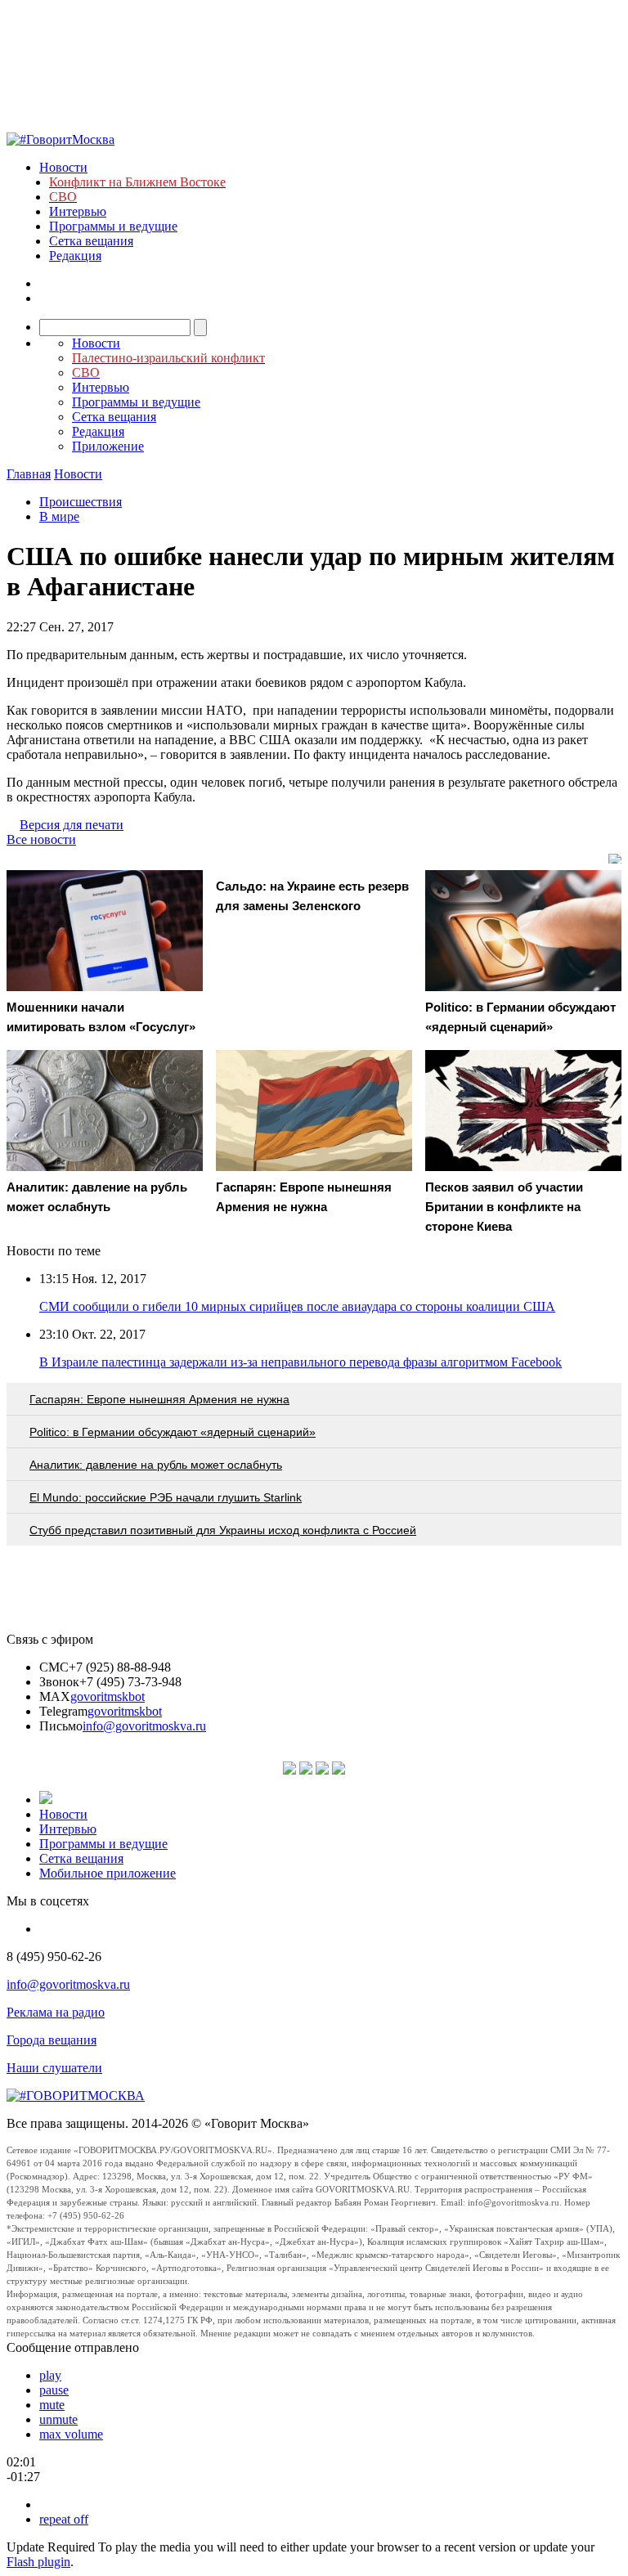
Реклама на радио (56, 2012)
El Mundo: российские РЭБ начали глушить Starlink (166, 1497)
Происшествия (81, 502)
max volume (71, 2434)
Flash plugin (38, 2562)
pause (54, 2390)
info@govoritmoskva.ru (144, 1726)
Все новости (41, 839)
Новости (63, 167)
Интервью (78, 211)
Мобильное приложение (108, 1873)
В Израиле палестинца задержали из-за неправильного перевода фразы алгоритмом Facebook (301, 1362)
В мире (59, 516)
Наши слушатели (54, 2068)
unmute (58, 2419)
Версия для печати (72, 825)
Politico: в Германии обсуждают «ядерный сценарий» (173, 1432)
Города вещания (52, 2040)
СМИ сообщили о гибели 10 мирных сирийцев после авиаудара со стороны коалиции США (297, 1306)
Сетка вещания (91, 241)
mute (52, 2405)
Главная (29, 474)
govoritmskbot (108, 1696)
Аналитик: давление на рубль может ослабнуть (156, 1465)
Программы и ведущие (113, 226)
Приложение (108, 446)
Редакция (75, 256)
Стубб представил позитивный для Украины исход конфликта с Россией (223, 1530)
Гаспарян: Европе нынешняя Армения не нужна (159, 1399)
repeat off (64, 2519)
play (50, 2375)
